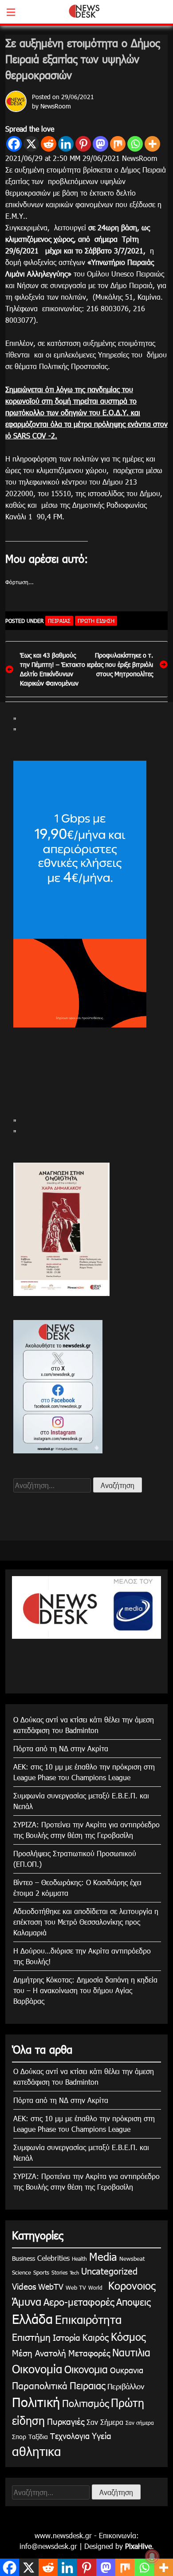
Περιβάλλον (126, 2386)
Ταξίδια (38, 2437)
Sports (41, 2272)
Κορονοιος (130, 2285)
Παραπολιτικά (40, 2385)
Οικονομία (37, 2369)
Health (79, 2259)
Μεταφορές (89, 2353)
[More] (152, 144)
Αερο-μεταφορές (79, 2301)
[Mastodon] (100, 144)
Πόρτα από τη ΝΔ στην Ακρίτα (61, 1748)
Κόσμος (128, 2336)
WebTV (51, 2286)
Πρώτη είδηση (96, 621)
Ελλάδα (32, 2319)
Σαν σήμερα (140, 2423)
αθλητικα (37, 2451)
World (95, 2287)
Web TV (76, 2287)
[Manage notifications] (152, 2556)
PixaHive (138, 2546)
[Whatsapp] (135, 144)
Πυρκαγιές (66, 2421)
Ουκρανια (127, 2370)
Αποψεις (133, 2301)
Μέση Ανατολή (39, 2353)
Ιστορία (67, 2337)
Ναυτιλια (131, 2352)
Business (24, 2258)
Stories (59, 2272)
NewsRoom (56, 106)
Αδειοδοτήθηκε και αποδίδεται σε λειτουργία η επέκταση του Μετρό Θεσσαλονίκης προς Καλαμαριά (86, 1922)
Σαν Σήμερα (105, 2422)
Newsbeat (132, 2259)
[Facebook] (14, 144)
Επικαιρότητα (88, 2319)
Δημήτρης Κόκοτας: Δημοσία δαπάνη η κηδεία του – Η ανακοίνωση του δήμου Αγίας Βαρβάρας (85, 1990)
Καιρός (96, 2337)
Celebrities (53, 2258)
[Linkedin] (66, 144)
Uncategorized (109, 2271)
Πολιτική (36, 2402)
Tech (74, 2273)
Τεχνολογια (70, 2436)
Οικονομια (86, 2369)
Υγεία (102, 2435)
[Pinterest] (83, 144)
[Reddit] (49, 144)
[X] (31, 144)
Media (103, 2256)
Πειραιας (59, 621)
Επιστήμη (31, 2337)
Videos (24, 2286)
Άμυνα (27, 2301)
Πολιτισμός (85, 2403)
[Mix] (118, 144)
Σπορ (19, 2437)
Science (22, 2272)
